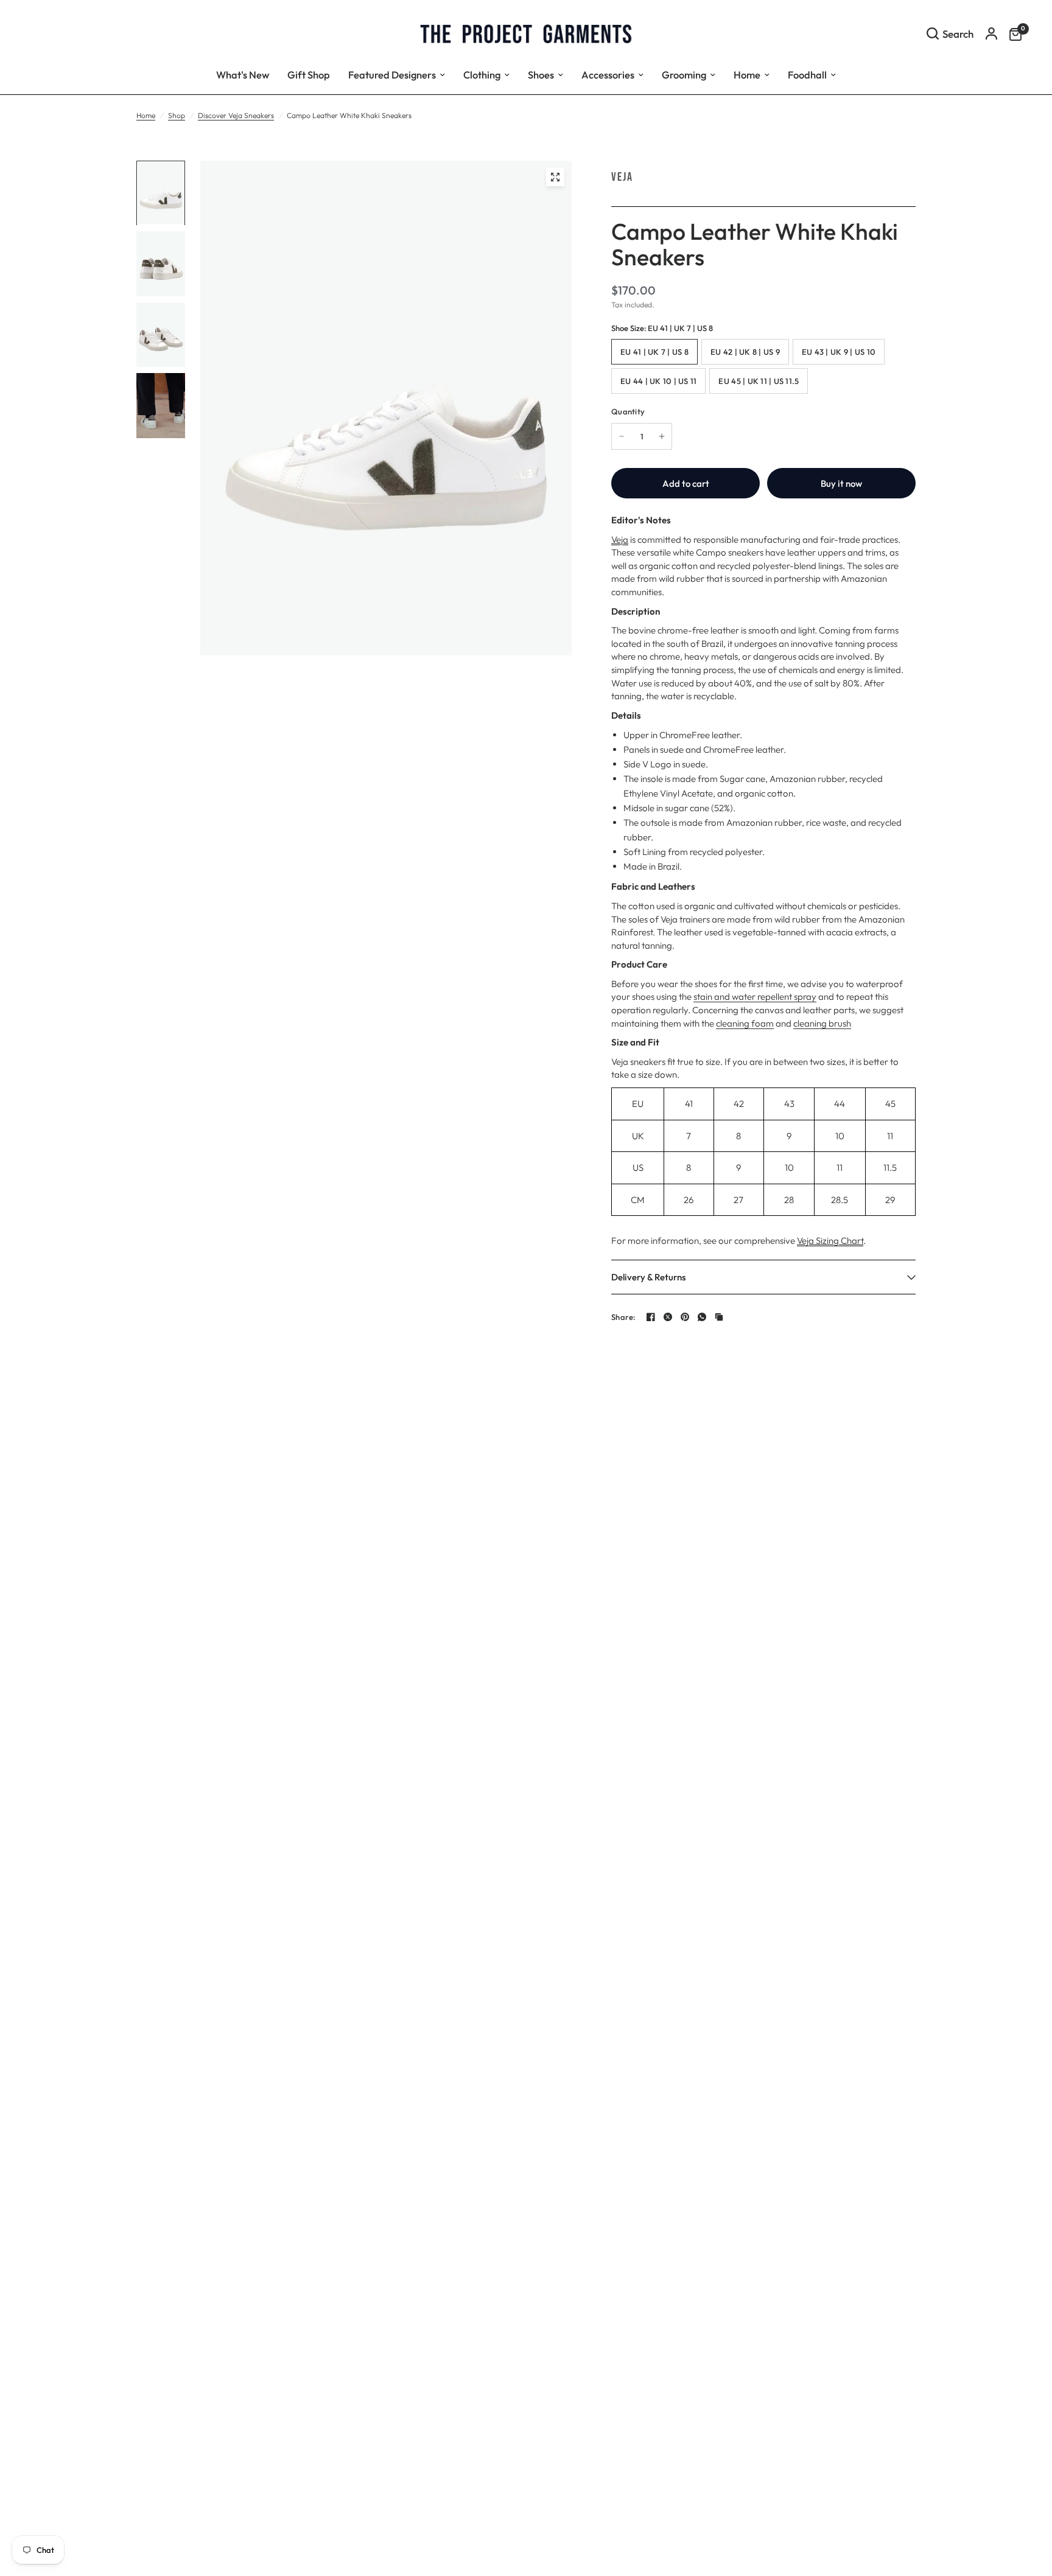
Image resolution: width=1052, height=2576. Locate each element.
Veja (622, 177)
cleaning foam (745, 1023)
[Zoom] (555, 177)
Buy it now (841, 483)
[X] (668, 1317)
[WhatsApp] (702, 1317)
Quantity (628, 411)
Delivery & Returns (648, 1277)
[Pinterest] (685, 1317)
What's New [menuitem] (243, 75)
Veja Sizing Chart (830, 1241)
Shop (177, 115)
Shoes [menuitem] (541, 75)
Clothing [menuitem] (482, 75)
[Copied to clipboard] (719, 1317)
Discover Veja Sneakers (236, 115)
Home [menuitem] (747, 75)
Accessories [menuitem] (608, 75)
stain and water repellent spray (755, 997)
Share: (624, 1317)
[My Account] (991, 33)
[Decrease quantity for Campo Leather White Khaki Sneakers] (622, 436)
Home (146, 115)
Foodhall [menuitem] (807, 75)
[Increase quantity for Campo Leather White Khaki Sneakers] (662, 436)
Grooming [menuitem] (684, 75)
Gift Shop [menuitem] (309, 75)
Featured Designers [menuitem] (392, 75)
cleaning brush (822, 1023)
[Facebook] (651, 1317)
